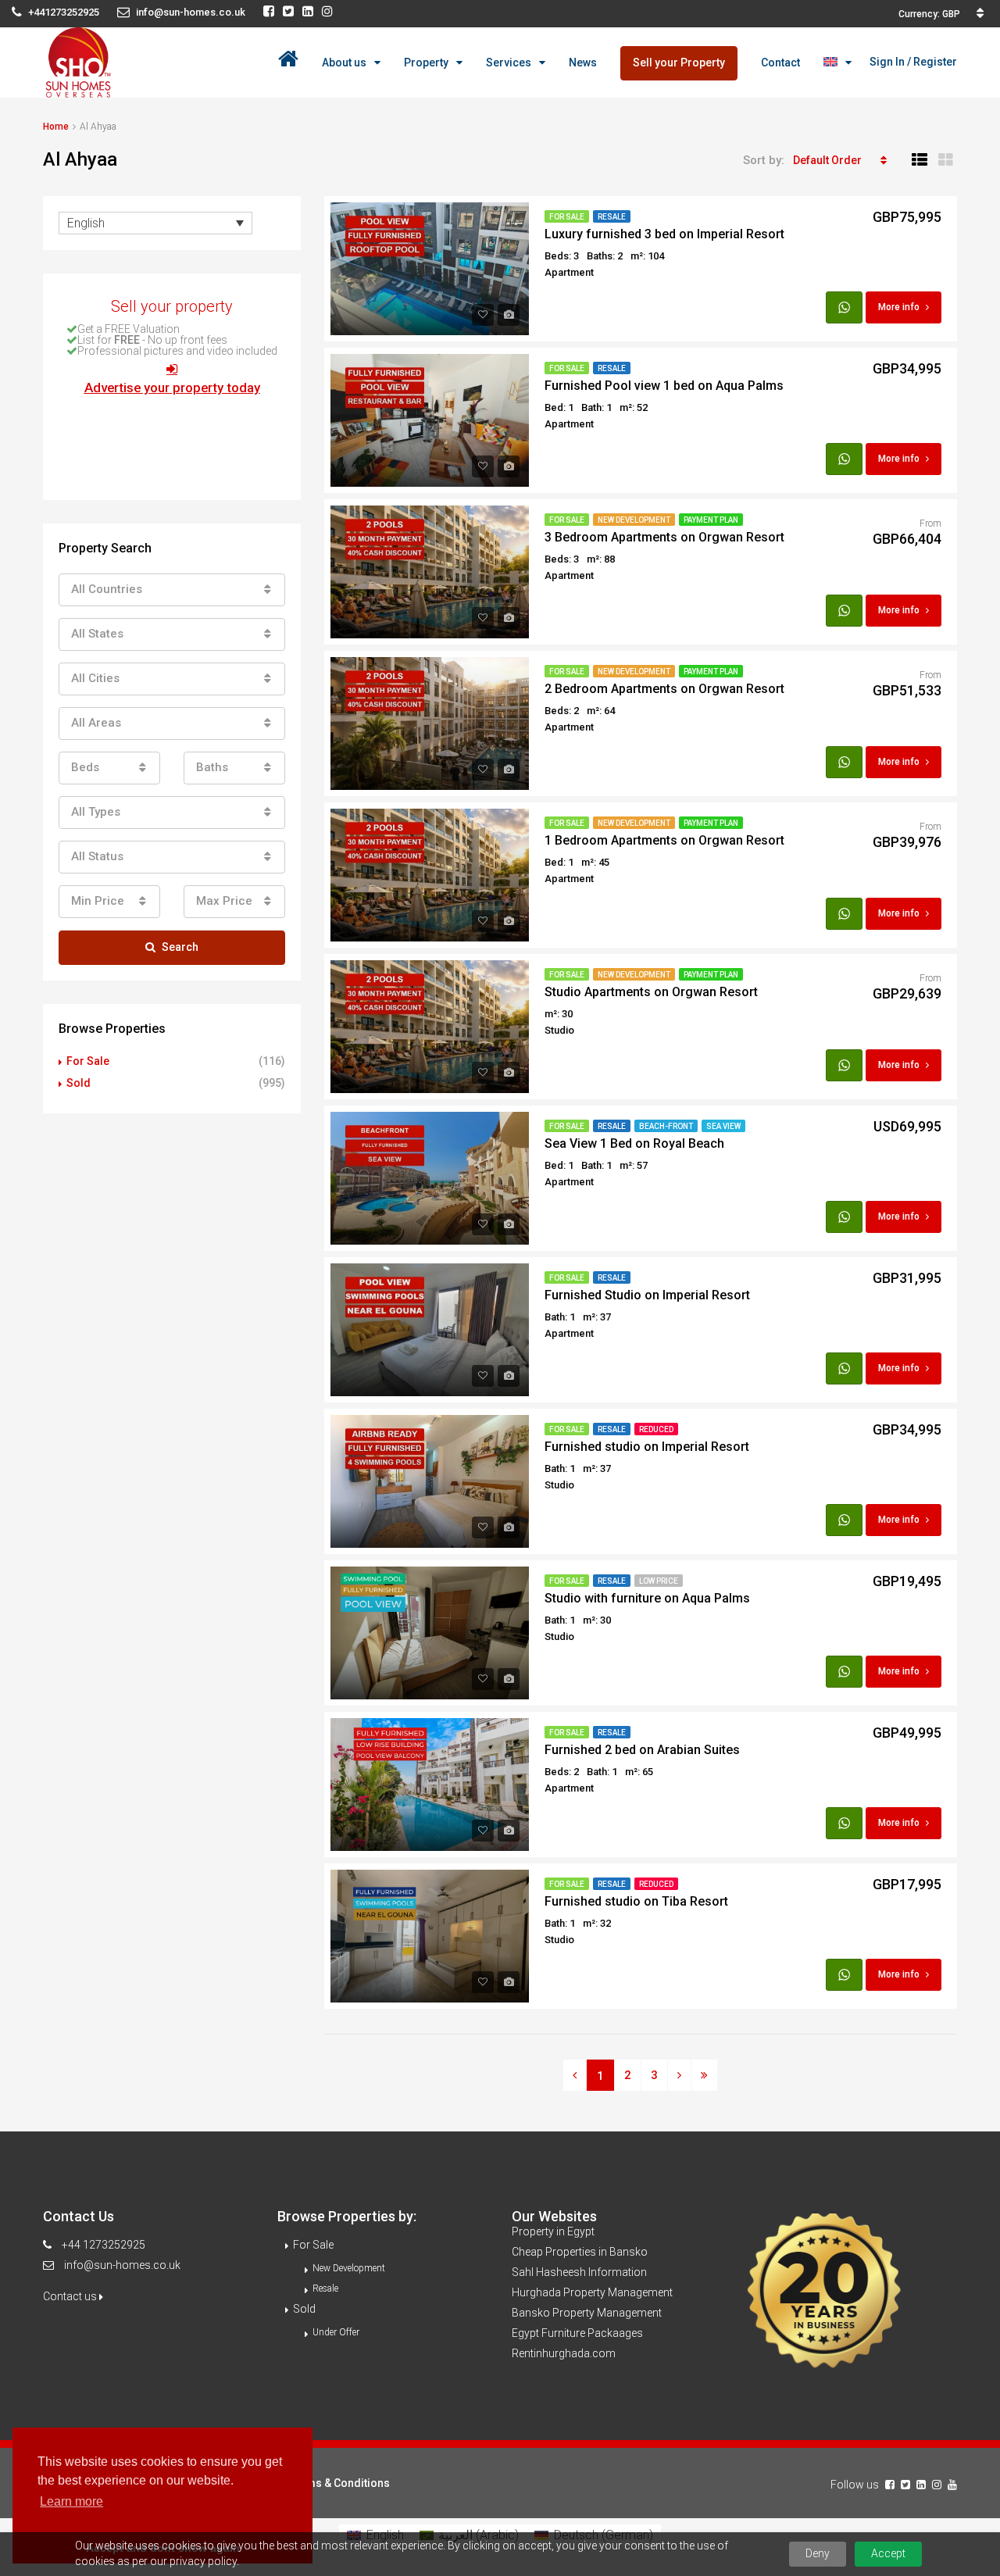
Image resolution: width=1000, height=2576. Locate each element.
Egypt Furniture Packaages (577, 2333)
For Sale (567, 217)
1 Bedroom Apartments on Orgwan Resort (664, 840)
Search (180, 947)
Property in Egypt (553, 2231)
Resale (612, 217)
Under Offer (336, 2332)
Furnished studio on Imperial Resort (647, 1447)
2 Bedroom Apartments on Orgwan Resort (664, 689)
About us (344, 63)
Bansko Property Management (587, 2313)
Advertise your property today (172, 388)
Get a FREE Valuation (129, 329)
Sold (79, 1083)
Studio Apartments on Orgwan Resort (651, 992)
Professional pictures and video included (177, 351)
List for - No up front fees (152, 340)
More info (899, 307)
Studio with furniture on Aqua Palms (647, 1598)
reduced (656, 1429)
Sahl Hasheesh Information (579, 2272)
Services (509, 63)
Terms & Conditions (339, 2483)
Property (426, 63)
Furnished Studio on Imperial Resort (647, 1295)
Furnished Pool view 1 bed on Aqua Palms (664, 386)
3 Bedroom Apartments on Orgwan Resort (664, 537)
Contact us (71, 2296)
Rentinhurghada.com (564, 2353)
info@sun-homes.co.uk (122, 2265)
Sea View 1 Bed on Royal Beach (634, 1143)
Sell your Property (679, 63)
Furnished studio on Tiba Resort (636, 1901)
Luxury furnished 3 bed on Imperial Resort (664, 234)
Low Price (659, 1581)
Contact (780, 63)
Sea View (723, 1126)
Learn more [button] (71, 2501)
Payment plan (711, 520)
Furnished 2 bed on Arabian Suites (642, 1750)
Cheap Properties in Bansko (580, 2252)
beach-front (666, 1126)
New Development (634, 520)
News (583, 63)
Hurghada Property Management (592, 2292)
